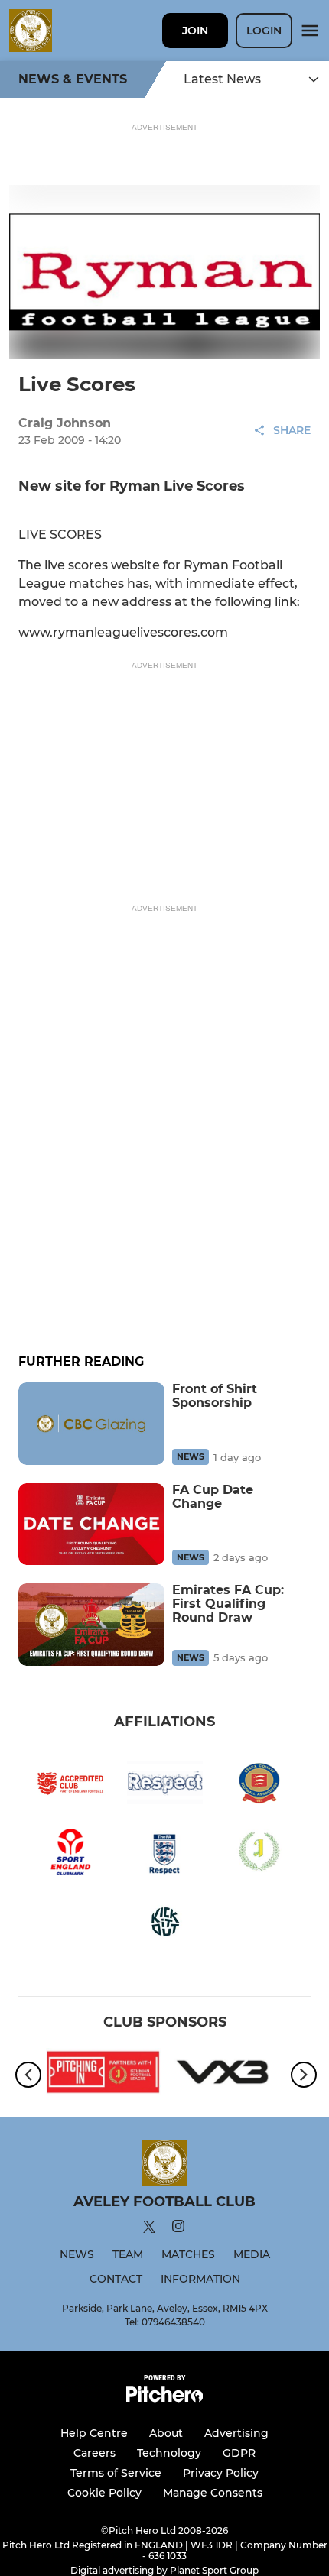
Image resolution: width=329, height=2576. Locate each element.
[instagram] (178, 2229)
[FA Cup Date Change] (91, 1524)
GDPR (239, 2453)
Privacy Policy (221, 2473)
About (166, 2433)
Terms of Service (116, 2473)
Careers (94, 2453)
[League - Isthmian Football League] (103, 2075)
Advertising (236, 2433)
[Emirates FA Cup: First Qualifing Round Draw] (91, 1624)
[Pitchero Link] (164, 2398)
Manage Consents (213, 2493)
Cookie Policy (104, 2493)
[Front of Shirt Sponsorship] (91, 1423)
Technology (169, 2453)
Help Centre (94, 2433)
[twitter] (149, 2229)
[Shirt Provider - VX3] (226, 2075)
